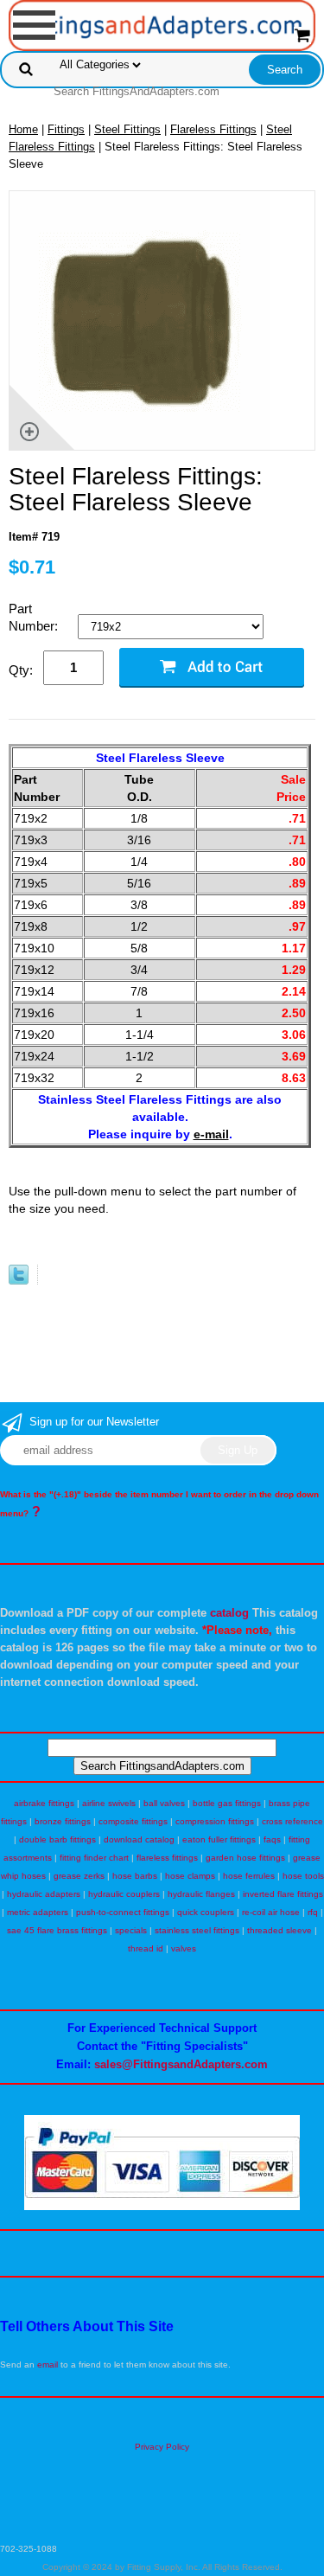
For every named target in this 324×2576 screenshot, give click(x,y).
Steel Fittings (127, 129)
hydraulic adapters (44, 1894)
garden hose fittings (245, 1858)
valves (184, 1948)
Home (23, 129)
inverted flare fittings (283, 1894)
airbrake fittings (44, 1803)
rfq (313, 1912)
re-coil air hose (271, 1912)
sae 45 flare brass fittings (57, 1930)
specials (131, 1930)
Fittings (66, 129)
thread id (146, 1948)
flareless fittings (167, 1858)
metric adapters (38, 1912)
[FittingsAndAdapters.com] (162, 25)
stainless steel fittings (197, 1930)
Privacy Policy (162, 2447)
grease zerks (79, 1876)
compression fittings (215, 1821)
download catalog (139, 1839)
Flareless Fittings (213, 129)
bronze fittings (63, 1821)
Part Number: (35, 617)
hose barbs (135, 1876)
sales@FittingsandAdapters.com (181, 2064)
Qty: (21, 670)
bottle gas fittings (227, 1803)
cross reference (292, 1821)
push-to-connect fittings (123, 1912)
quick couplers (206, 1912)
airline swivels (109, 1803)
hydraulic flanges (201, 1894)
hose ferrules (249, 1876)
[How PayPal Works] (162, 2207)
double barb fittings (57, 1839)
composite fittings (133, 1821)
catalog (229, 1613)
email (48, 2365)
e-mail (211, 1134)
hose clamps (190, 1876)
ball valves (164, 1803)
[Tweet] (19, 1281)
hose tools (303, 1876)
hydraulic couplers (124, 1894)
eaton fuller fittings (219, 1839)
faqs (272, 1839)
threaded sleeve (280, 1930)
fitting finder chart (94, 1858)
